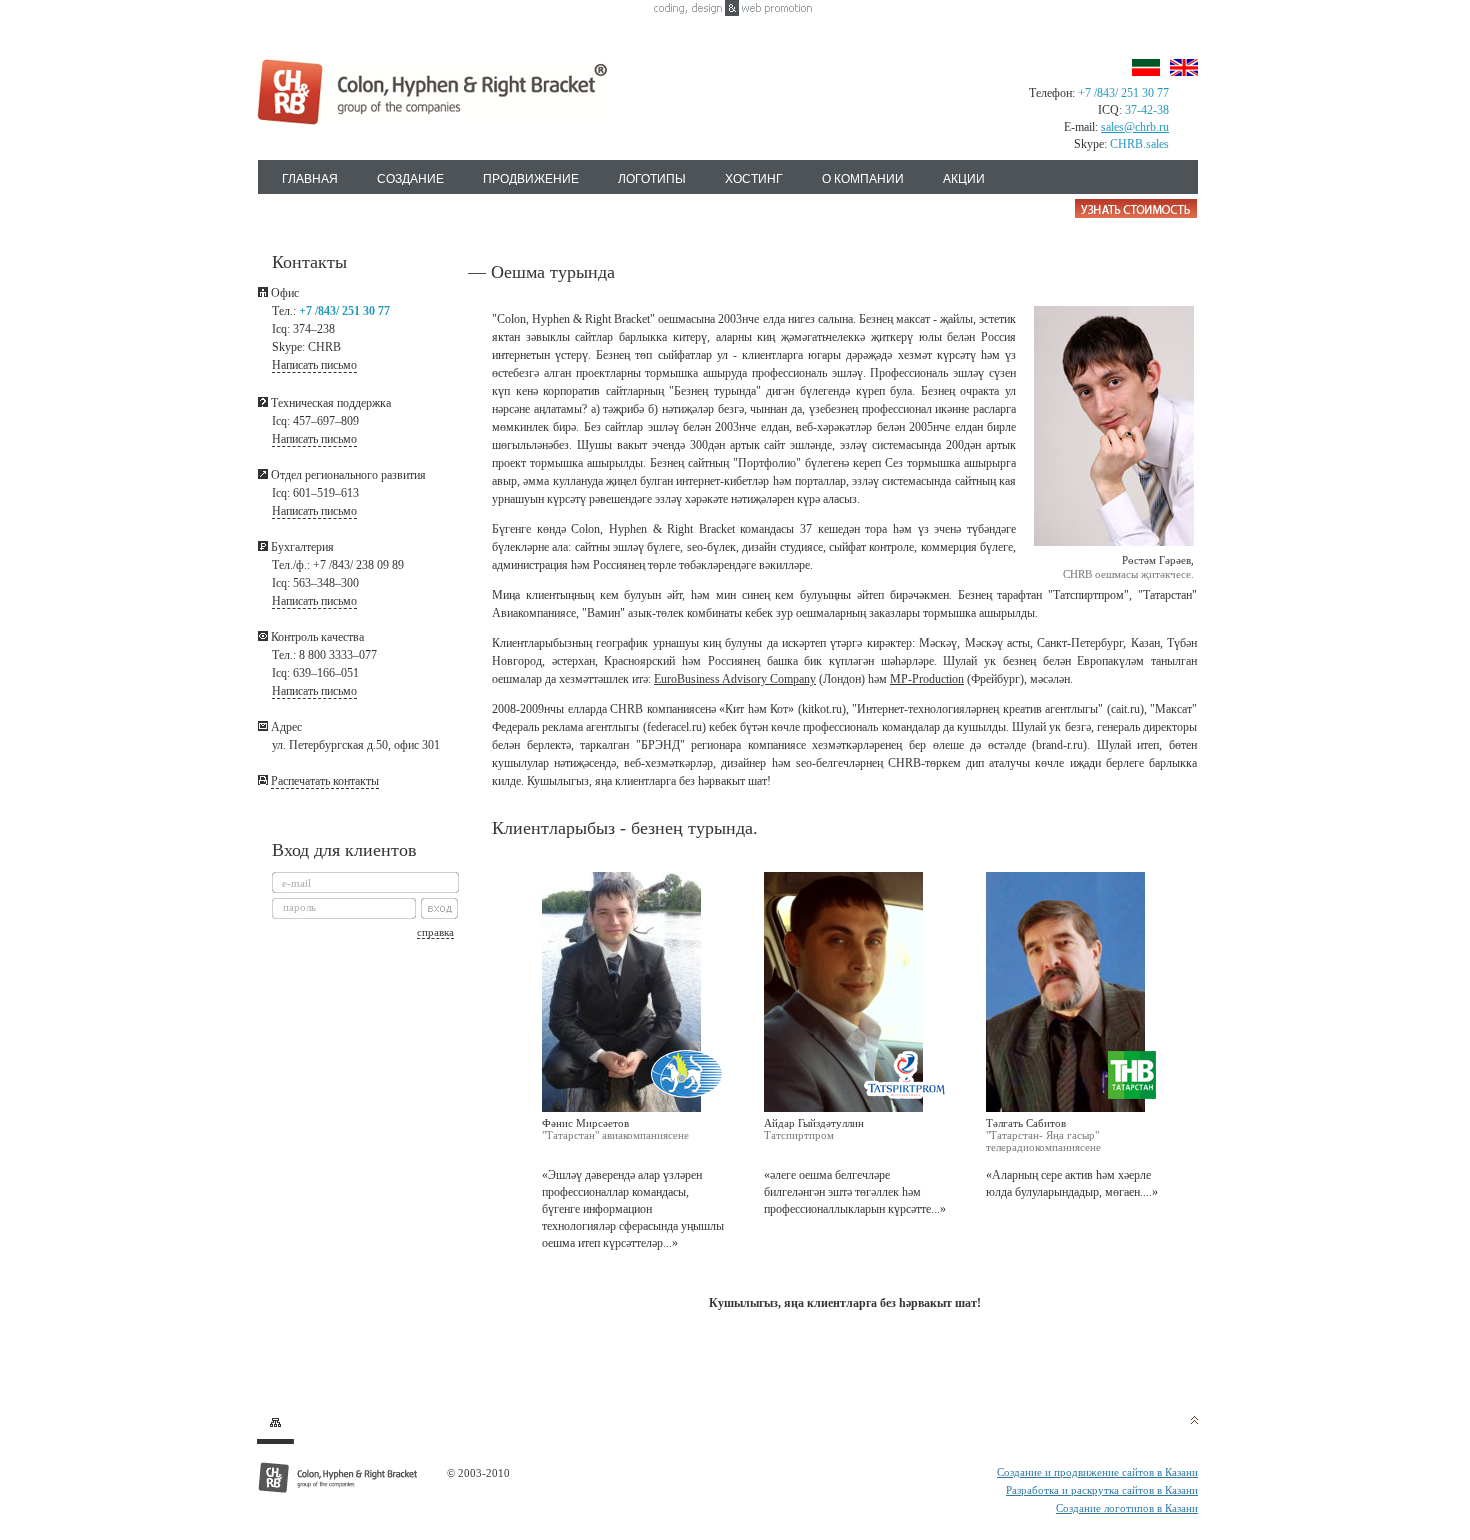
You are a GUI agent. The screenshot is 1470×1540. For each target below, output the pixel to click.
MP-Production (927, 679)
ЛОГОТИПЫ (652, 179)
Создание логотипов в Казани (1127, 1508)
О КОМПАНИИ (863, 179)
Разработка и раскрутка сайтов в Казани (1102, 1490)
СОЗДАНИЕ (410, 179)
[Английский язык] (1184, 67)
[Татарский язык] (1146, 67)
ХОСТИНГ (754, 179)
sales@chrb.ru (1135, 127)
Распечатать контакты (325, 781)
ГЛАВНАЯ (310, 179)
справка (435, 932)
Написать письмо (314, 365)
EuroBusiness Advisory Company (735, 679)
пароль (299, 907)
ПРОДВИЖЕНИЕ (531, 179)
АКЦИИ (964, 179)
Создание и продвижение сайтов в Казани (1097, 1472)
